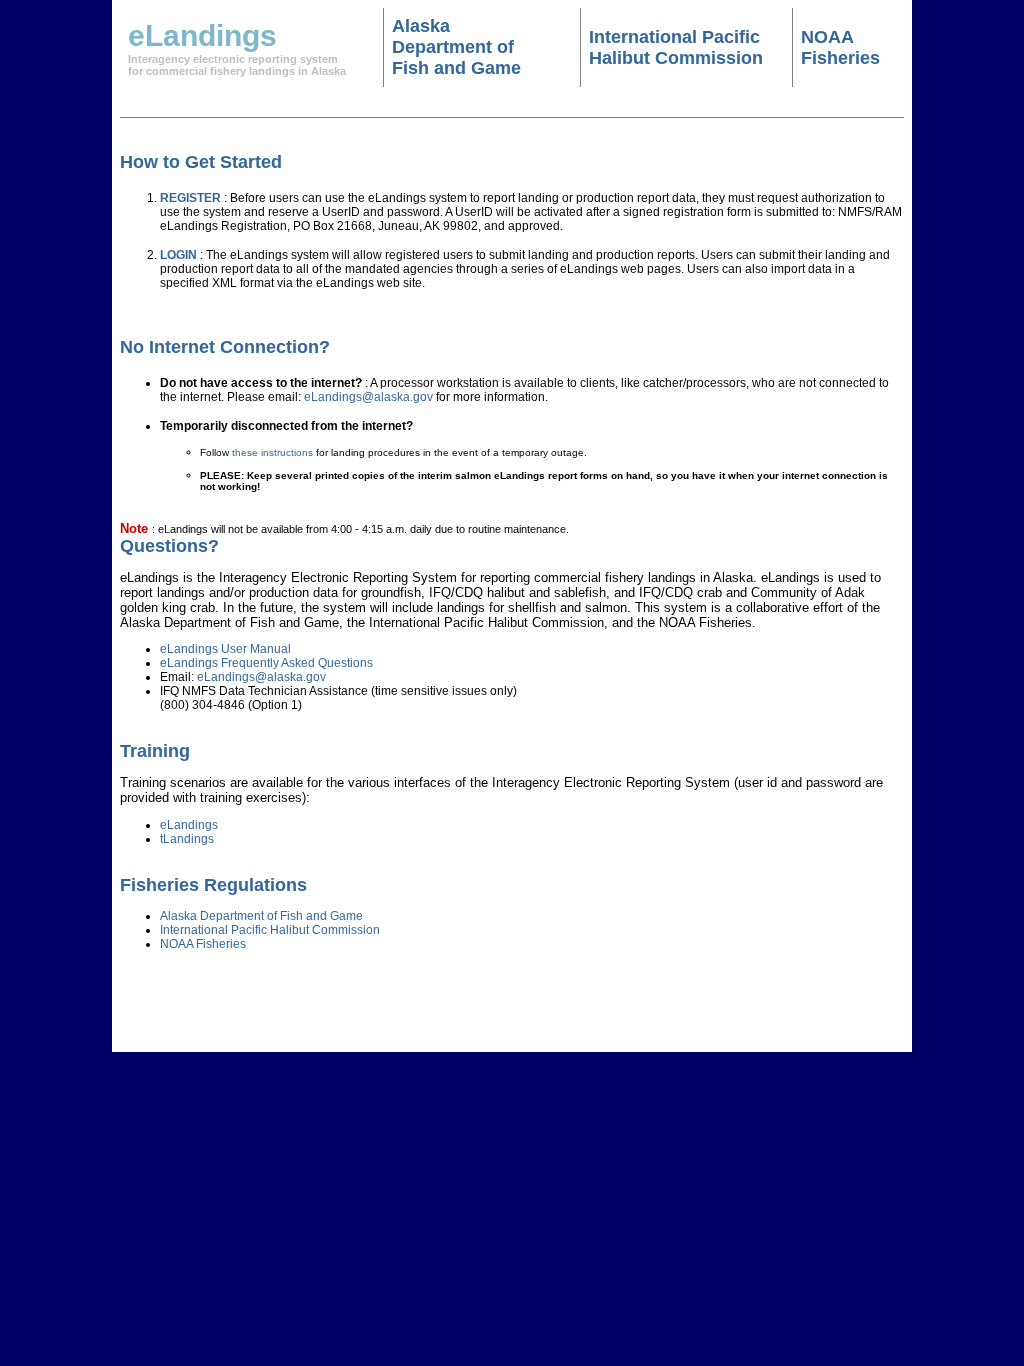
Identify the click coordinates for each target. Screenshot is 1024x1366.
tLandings (187, 839)
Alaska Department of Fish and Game (456, 47)
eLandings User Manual (225, 649)
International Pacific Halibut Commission (676, 47)
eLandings (189, 825)
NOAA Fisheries (840, 47)
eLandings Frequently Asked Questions (266, 663)
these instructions (272, 452)
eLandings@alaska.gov (368, 397)
